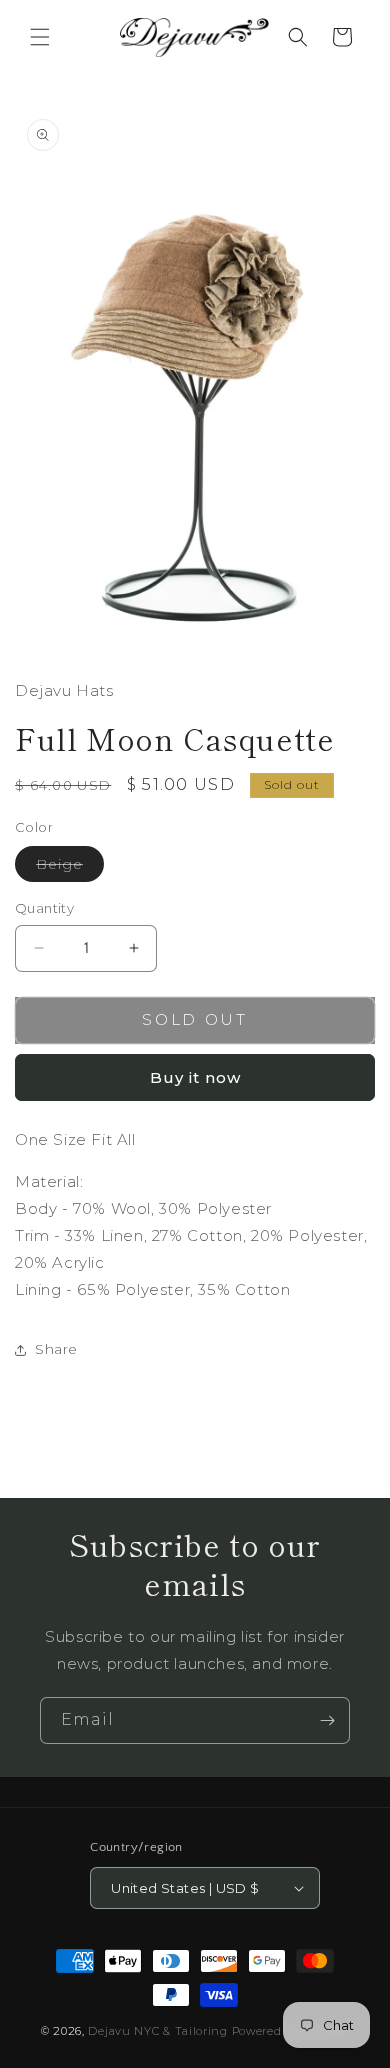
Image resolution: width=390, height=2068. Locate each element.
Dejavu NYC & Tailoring (157, 2031)
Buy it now (195, 1077)
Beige (70, 868)
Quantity (44, 908)
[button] (40, 37)
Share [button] (56, 1349)
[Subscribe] (327, 1720)
